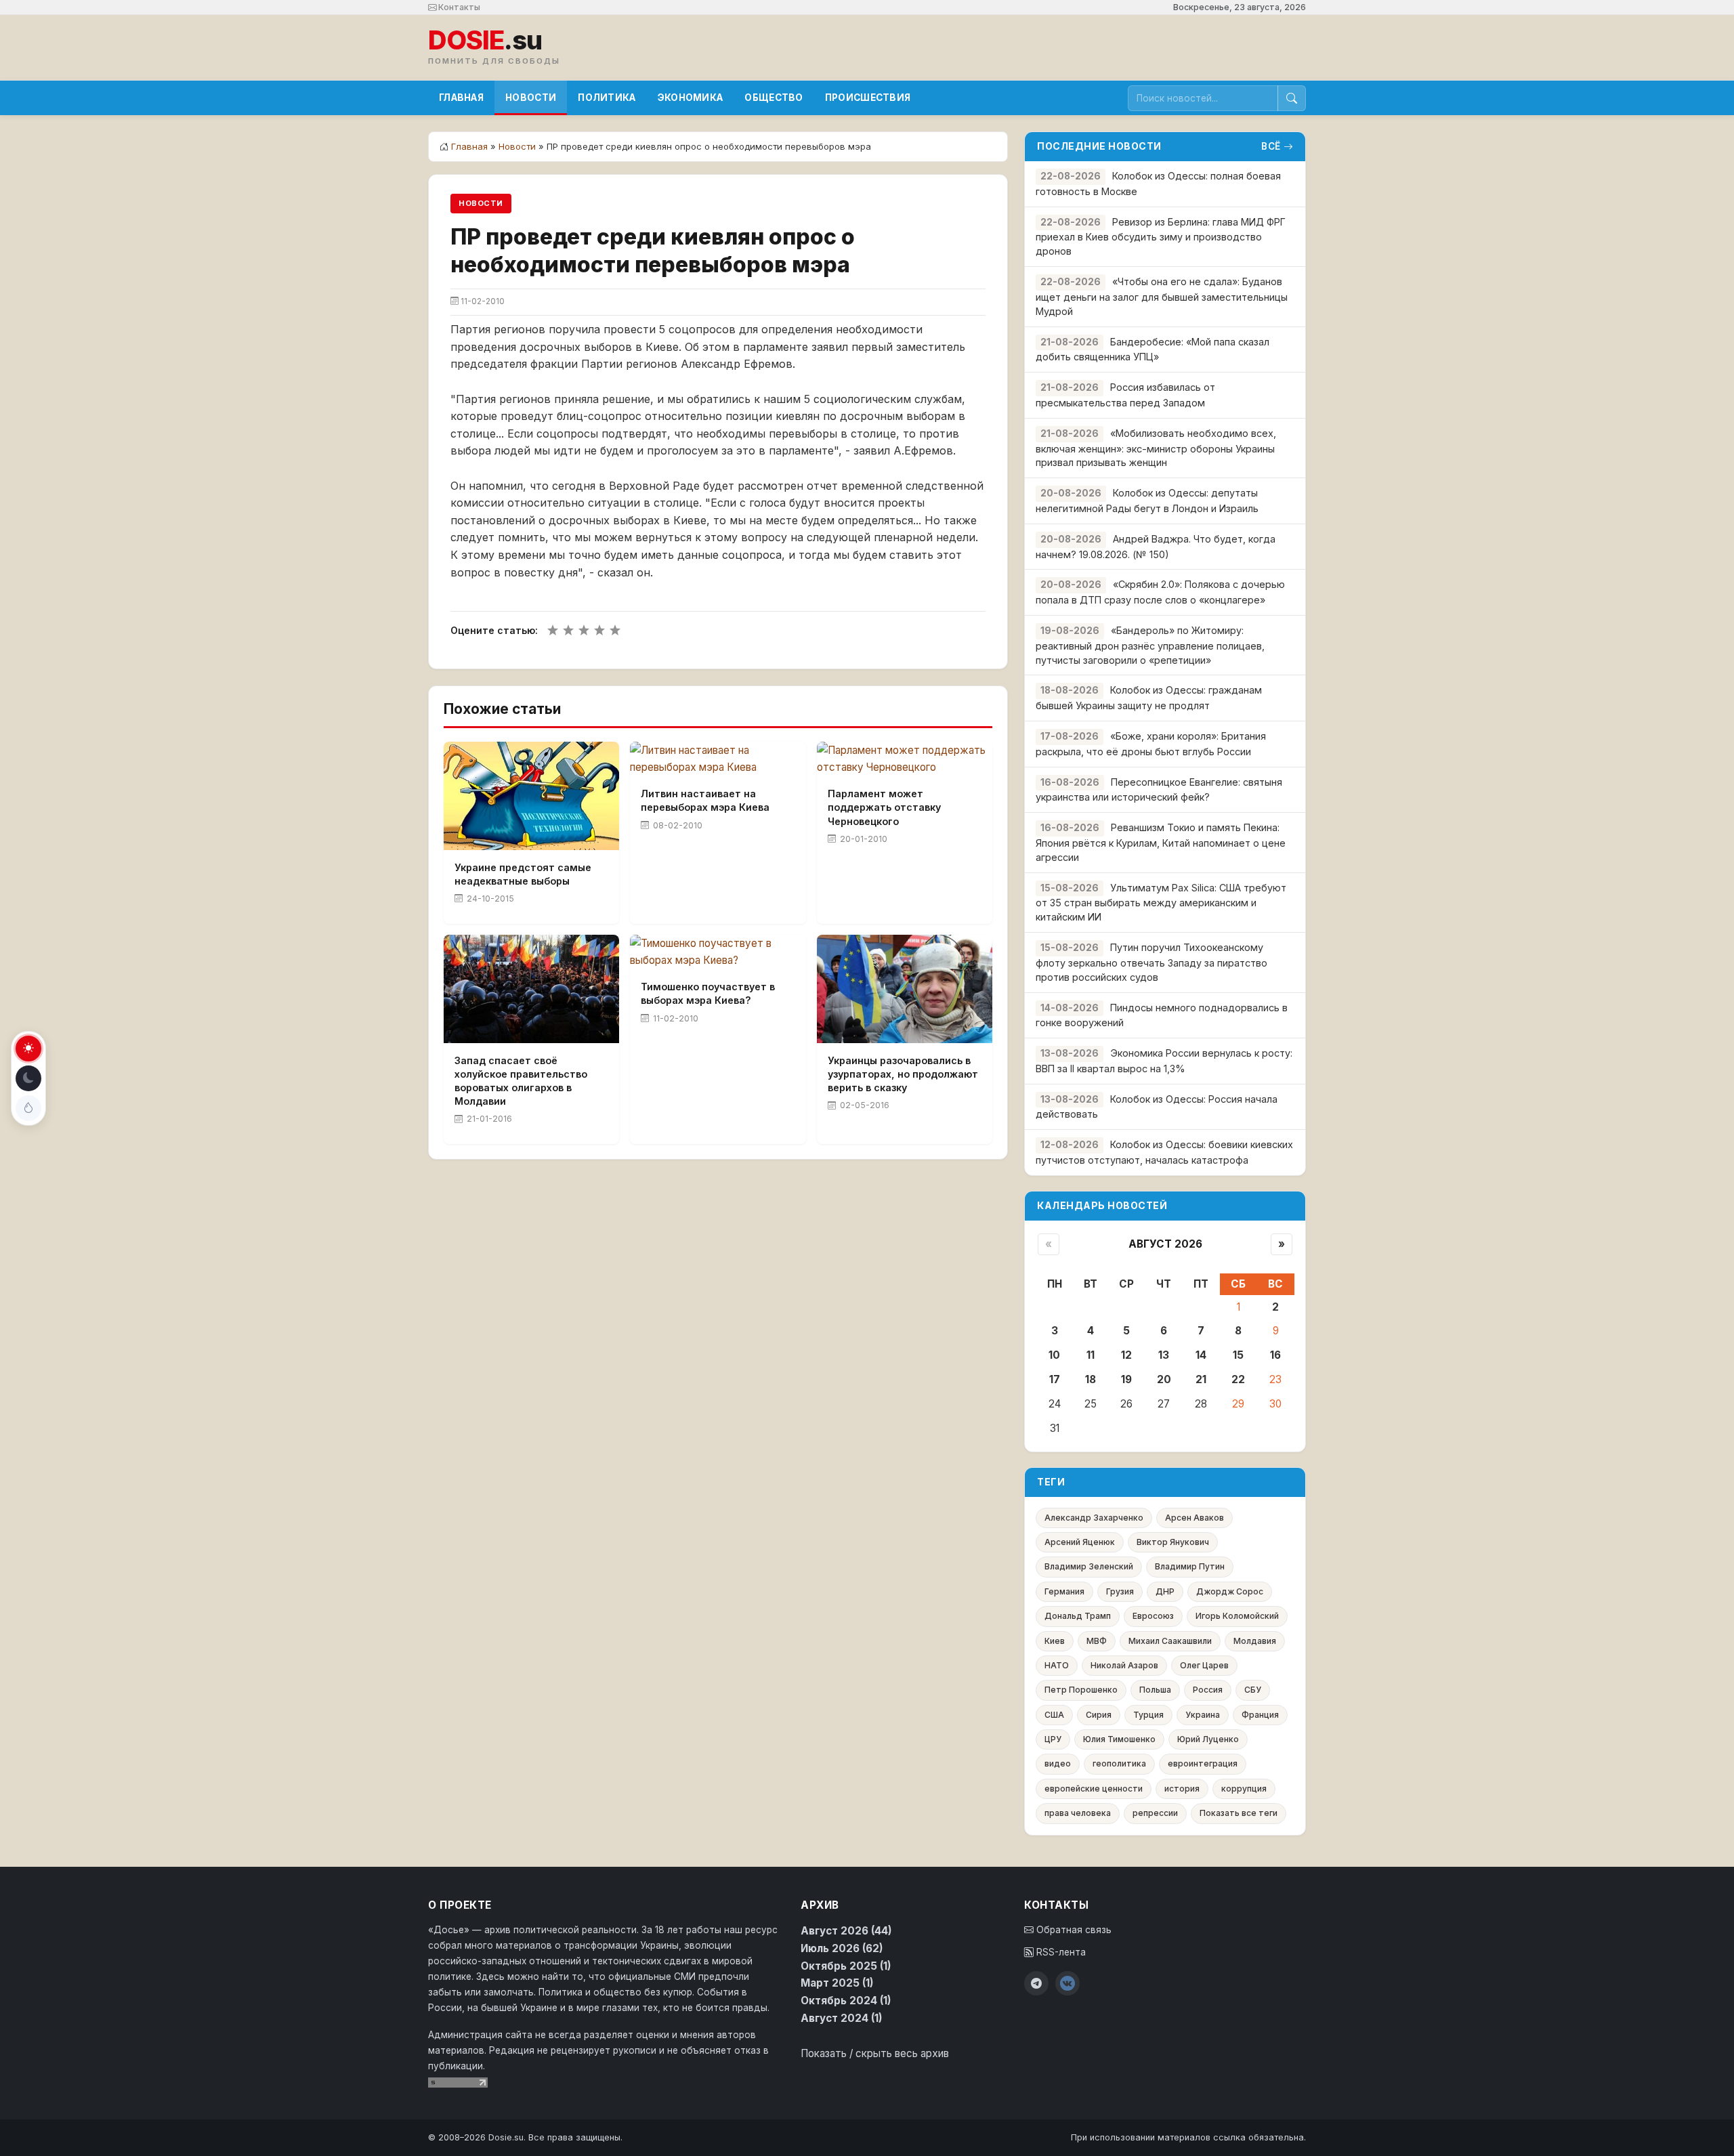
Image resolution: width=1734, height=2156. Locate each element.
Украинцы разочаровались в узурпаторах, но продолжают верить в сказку (903, 1074)
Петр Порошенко (1081, 1690)
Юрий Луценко (1208, 1739)
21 (1201, 1379)
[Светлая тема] (28, 1049)
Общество (774, 98)
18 (1091, 1379)
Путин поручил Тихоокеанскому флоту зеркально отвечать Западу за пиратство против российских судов (1151, 962)
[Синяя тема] (28, 1108)
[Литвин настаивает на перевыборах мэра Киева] (718, 759)
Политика (607, 98)
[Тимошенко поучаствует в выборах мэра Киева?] (718, 952)
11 (1091, 1355)
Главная (461, 98)
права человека (1078, 1813)
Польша (1155, 1690)
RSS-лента (1060, 1952)
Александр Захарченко (1094, 1518)
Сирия (1099, 1715)
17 (1055, 1379)
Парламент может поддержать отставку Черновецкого (884, 807)
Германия (1064, 1591)
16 (1275, 1355)
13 (1164, 1355)
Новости (531, 98)
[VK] (1067, 1983)
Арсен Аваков (1194, 1518)
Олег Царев (1204, 1665)
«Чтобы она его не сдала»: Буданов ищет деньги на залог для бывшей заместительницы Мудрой (1162, 296)
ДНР (1165, 1591)
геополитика (1119, 1763)
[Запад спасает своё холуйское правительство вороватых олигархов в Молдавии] (531, 989)
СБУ (1253, 1690)
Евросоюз (1153, 1616)
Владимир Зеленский (1089, 1566)
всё (1271, 146)
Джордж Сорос (1230, 1591)
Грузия (1120, 1591)
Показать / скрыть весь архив (875, 2053)
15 (1238, 1355)
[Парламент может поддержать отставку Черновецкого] (905, 759)
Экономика (691, 98)
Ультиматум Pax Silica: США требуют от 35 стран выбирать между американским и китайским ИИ (1161, 903)
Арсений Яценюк (1080, 1542)
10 (1054, 1355)
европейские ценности (1094, 1789)
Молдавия (1255, 1641)
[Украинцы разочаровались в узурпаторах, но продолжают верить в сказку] (905, 989)
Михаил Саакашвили (1170, 1641)
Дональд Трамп (1078, 1616)
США (1054, 1715)
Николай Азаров (1124, 1665)
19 (1126, 1379)
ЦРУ (1053, 1739)
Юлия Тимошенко (1119, 1739)
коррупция (1244, 1789)
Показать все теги (1239, 1813)
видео (1058, 1763)
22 (1238, 1379)
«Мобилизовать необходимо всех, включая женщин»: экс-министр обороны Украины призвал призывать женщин (1156, 448)
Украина (1203, 1715)
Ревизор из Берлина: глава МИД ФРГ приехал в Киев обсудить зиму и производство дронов (1161, 237)
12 (1126, 1355)
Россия (1208, 1690)
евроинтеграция (1203, 1763)
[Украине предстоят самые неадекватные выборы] (531, 796)
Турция (1148, 1715)
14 (1201, 1355)
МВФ (1097, 1641)
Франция (1260, 1715)
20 (1164, 1379)
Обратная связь (1073, 1930)
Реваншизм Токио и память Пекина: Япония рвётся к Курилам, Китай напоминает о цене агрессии (1161, 842)
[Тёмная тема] (28, 1078)
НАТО (1057, 1665)
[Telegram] (1036, 1983)
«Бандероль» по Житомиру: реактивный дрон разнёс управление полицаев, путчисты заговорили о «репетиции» (1150, 645)
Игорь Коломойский (1237, 1616)
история (1182, 1789)
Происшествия (868, 98)
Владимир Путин (1190, 1566)
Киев (1055, 1641)
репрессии (1155, 1813)
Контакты (458, 7)
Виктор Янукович (1173, 1542)
